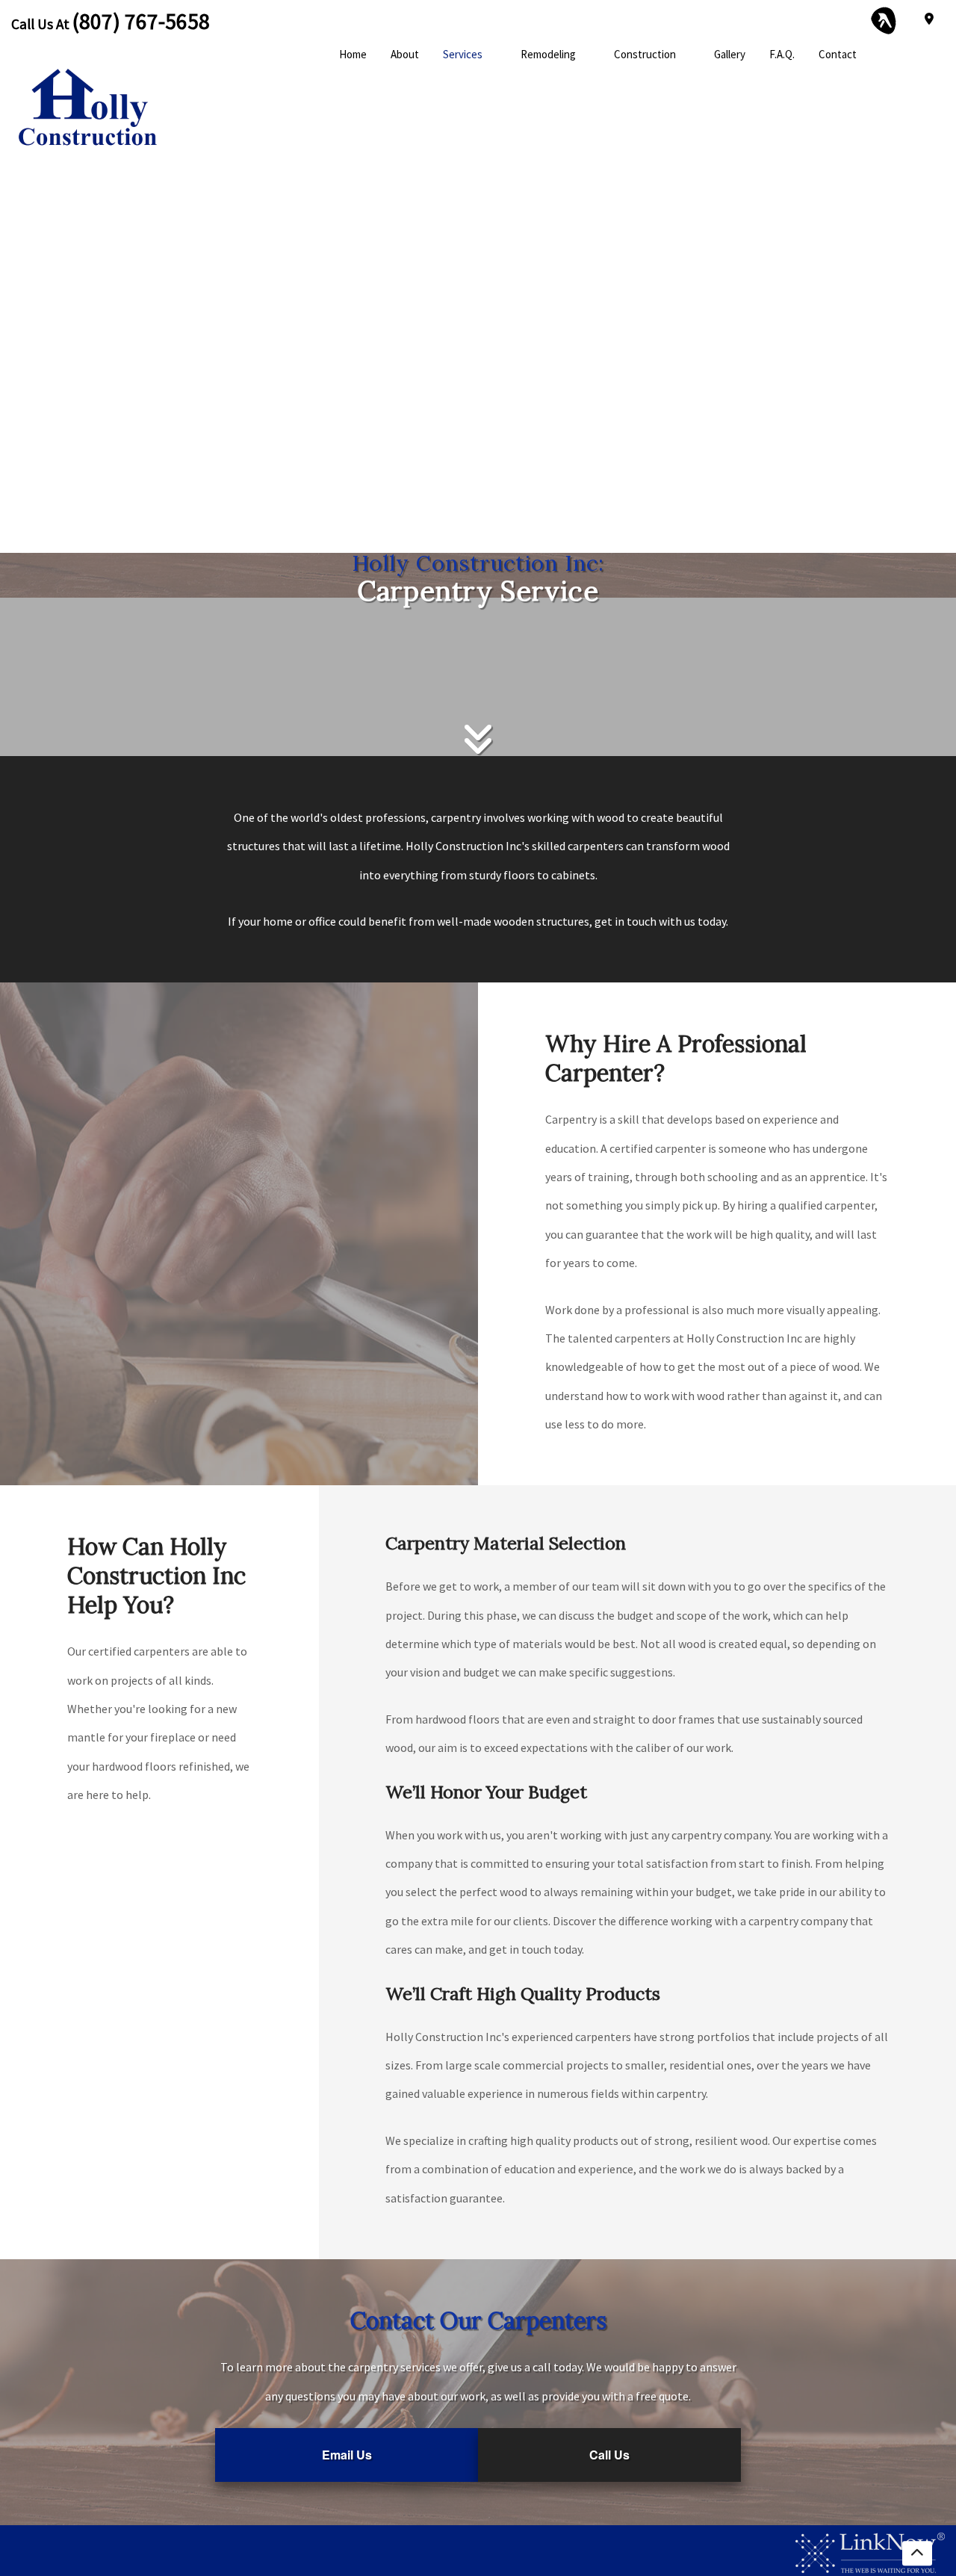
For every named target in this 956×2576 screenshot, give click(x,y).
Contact (838, 54)
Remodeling (548, 54)
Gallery (730, 54)
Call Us (609, 2455)
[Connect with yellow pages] (884, 19)
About (405, 54)
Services (463, 54)
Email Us (347, 2455)
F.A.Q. (782, 54)
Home (353, 54)
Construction (645, 54)
